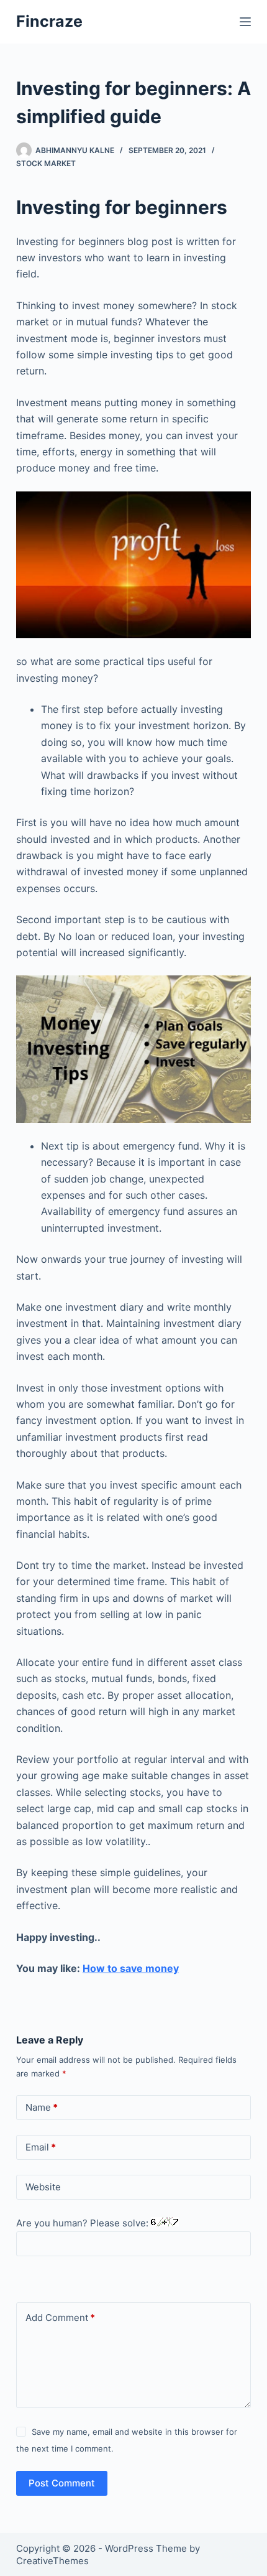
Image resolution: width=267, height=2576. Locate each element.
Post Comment (62, 2483)
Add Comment (60, 2318)
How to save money (131, 1968)
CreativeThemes (52, 2561)
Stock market (46, 163)
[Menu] (245, 22)
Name (42, 2107)
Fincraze (49, 21)
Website (43, 2187)
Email (41, 2147)
